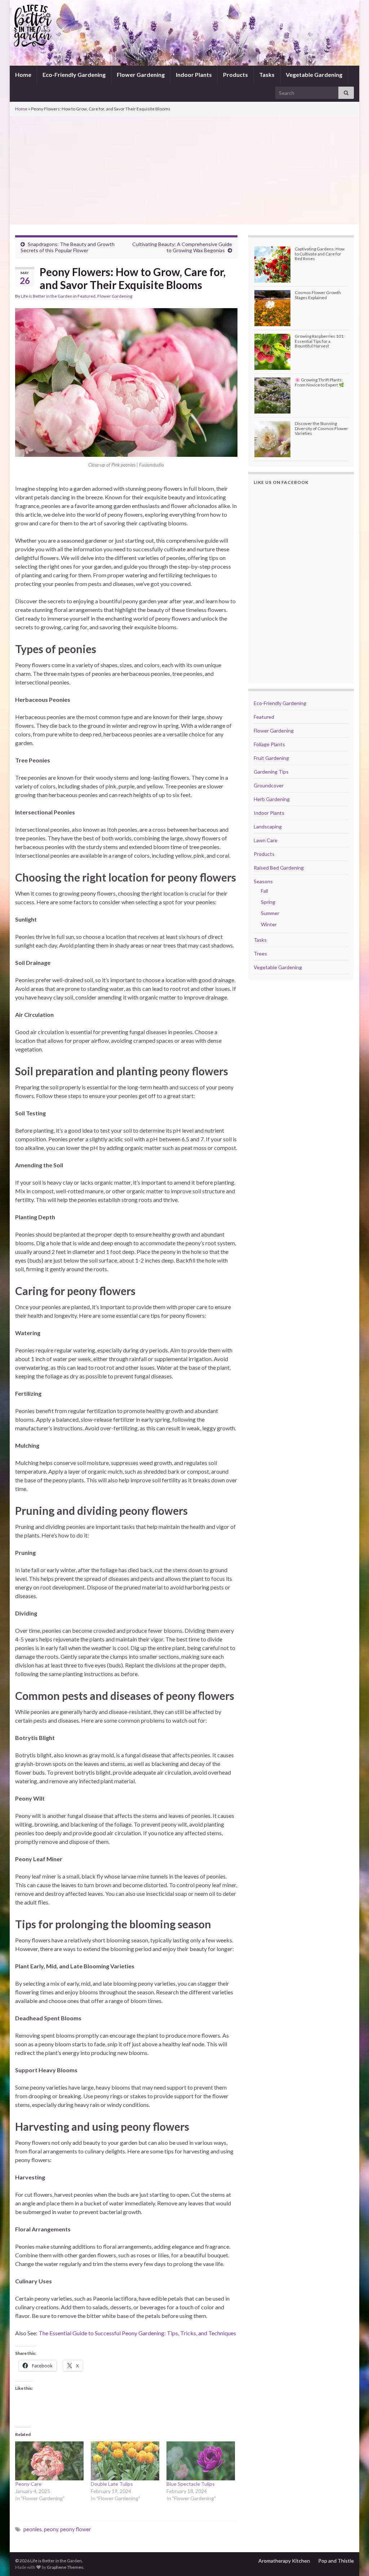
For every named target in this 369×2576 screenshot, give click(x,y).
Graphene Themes (65, 2567)
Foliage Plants (269, 744)
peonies (33, 2529)
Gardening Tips (271, 772)
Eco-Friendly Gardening (74, 75)
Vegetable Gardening (314, 75)
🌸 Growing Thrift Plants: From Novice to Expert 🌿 (319, 382)
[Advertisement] (184, 170)
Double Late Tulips (112, 2484)
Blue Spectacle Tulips (191, 2484)
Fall (264, 891)
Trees (260, 954)
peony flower (76, 2529)
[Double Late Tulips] (125, 2461)
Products (235, 75)
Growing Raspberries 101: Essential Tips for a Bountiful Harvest (320, 341)
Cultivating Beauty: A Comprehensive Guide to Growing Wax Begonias (182, 247)
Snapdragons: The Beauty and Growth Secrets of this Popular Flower (68, 247)
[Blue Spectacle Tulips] (201, 2461)
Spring (268, 902)
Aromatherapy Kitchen (284, 2561)
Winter (269, 924)
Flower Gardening (141, 75)
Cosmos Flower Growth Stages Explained (318, 295)
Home (23, 75)
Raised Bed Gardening (279, 868)
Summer (270, 913)
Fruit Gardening (271, 758)
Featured (86, 296)
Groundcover (269, 785)
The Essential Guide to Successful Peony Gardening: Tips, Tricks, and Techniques (137, 2333)
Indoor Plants (194, 75)
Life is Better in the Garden (47, 296)
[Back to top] (353, 2560)
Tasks (267, 75)
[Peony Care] (49, 2461)
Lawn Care (266, 840)
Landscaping (268, 826)
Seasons (263, 881)
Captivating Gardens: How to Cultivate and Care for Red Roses (320, 253)
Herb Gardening (272, 799)
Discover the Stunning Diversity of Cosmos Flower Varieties (321, 428)
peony (51, 2529)
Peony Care (28, 2484)
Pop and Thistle (336, 2561)
